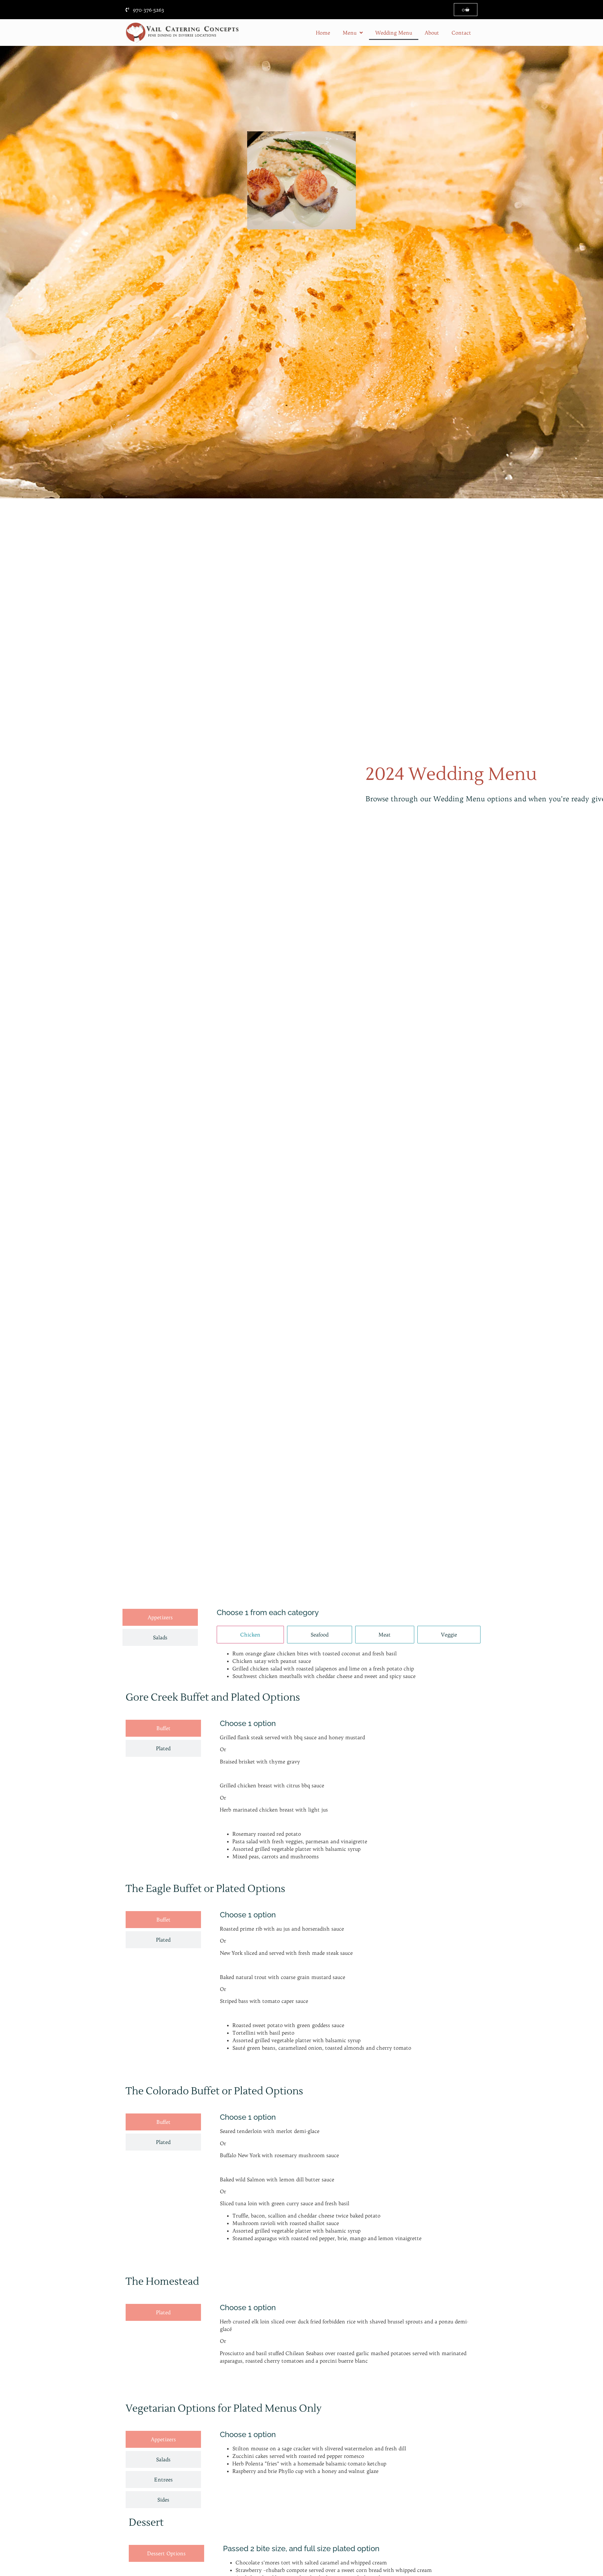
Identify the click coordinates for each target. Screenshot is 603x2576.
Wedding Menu (394, 33)
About (432, 33)
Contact (461, 33)
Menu (350, 33)
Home (323, 33)
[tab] (160, 1617)
